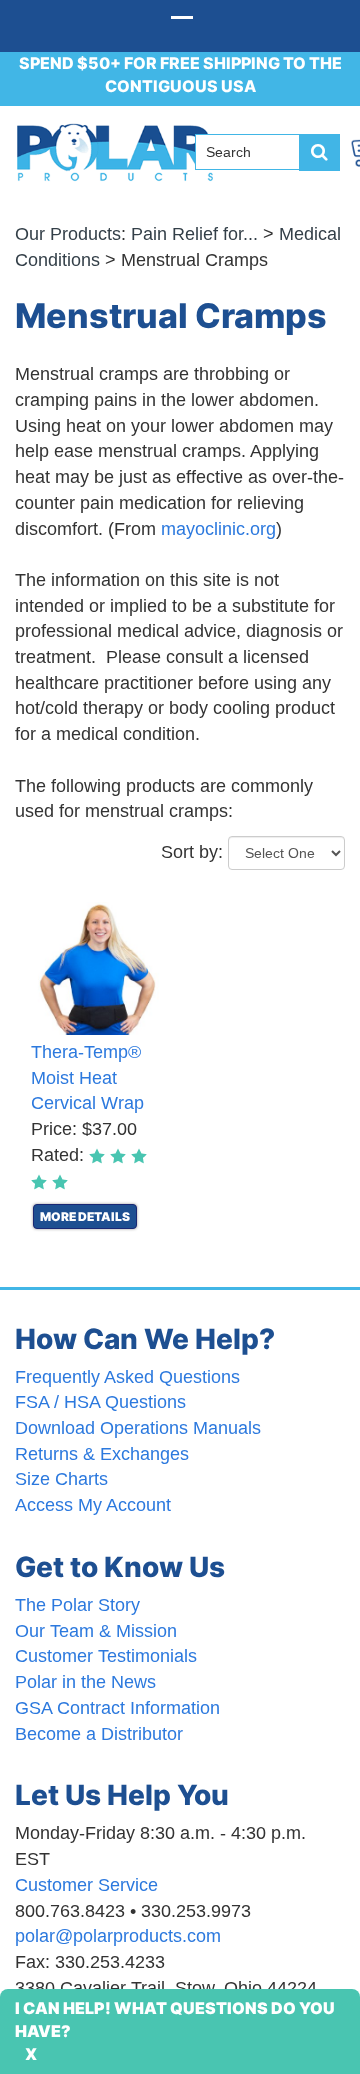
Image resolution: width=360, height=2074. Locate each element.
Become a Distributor (99, 1734)
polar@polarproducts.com (118, 1936)
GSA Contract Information (117, 1708)
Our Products (68, 234)
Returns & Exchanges (102, 1454)
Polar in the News (85, 1682)
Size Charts (61, 1479)
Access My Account (93, 1505)
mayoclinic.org (218, 529)
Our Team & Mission (96, 1631)
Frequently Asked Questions (127, 1377)
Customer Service (86, 1885)
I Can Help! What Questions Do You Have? (175, 2019)
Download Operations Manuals (138, 1428)
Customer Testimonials (106, 1656)
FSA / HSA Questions (100, 1402)
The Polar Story (77, 1605)
